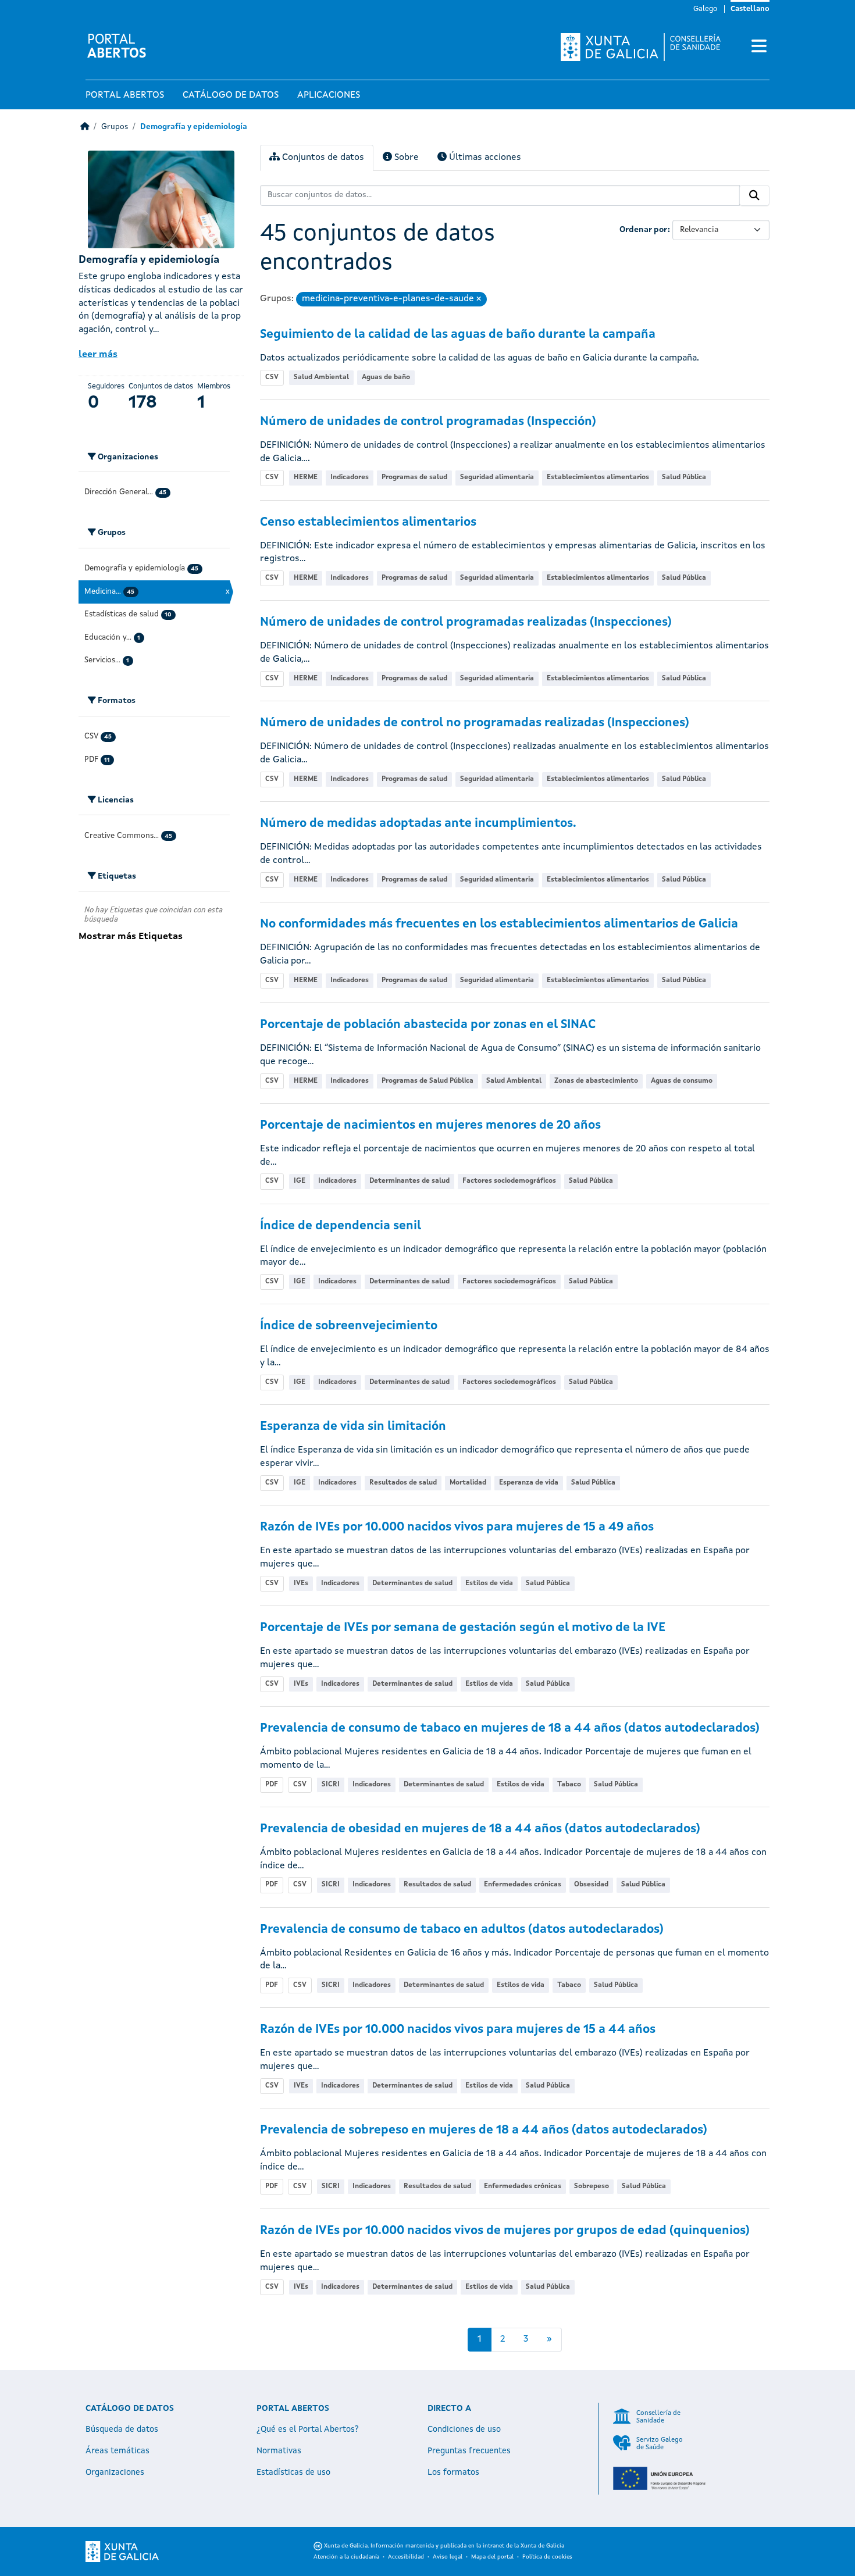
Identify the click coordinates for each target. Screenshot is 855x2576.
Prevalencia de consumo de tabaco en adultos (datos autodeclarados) (462, 1930)
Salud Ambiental (321, 377)
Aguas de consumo (682, 1081)
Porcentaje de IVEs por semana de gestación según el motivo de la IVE (463, 1628)
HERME (306, 477)
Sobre (405, 158)
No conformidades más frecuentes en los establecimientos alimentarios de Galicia (499, 924)
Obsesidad (591, 1885)
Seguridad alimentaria (497, 477)
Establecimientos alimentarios (598, 477)
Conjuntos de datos (322, 158)
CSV (272, 377)
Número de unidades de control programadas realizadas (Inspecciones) (466, 622)
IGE (300, 1181)
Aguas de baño (386, 377)
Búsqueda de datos (122, 2429)
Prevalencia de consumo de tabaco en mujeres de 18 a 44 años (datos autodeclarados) (510, 1728)
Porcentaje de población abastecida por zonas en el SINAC (428, 1025)
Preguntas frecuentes (469, 2451)
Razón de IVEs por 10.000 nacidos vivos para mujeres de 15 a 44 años (458, 2030)
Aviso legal (448, 2557)
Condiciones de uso (464, 2429)
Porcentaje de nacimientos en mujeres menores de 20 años (430, 1125)
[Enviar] (754, 195)
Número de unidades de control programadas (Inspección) (428, 422)
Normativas (279, 2451)
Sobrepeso (592, 2186)
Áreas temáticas (117, 2451)
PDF (272, 1785)
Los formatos (453, 2472)
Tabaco (569, 1785)
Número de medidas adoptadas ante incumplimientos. (418, 824)
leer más (98, 355)
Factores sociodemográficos (509, 1181)
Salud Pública (684, 477)
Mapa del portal (492, 2557)
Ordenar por (644, 230)
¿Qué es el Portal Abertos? (308, 2429)
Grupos (115, 127)
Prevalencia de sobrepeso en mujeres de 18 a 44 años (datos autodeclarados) (484, 2130)
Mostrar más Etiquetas (131, 937)
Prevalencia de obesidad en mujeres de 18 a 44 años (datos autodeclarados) (480, 1829)
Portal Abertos (125, 95)
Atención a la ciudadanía (346, 2557)
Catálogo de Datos (231, 95)
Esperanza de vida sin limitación (353, 1427)
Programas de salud (414, 477)
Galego (705, 9)
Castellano (750, 9)
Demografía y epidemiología (194, 127)
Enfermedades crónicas (523, 1885)
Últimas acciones (484, 158)
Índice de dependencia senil (341, 1226)
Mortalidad (468, 1483)
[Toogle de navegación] (759, 47)
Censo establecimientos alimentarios (368, 522)
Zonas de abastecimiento (596, 1081)
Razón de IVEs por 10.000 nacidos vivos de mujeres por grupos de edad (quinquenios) (505, 2231)
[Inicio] (85, 127)
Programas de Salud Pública (427, 1081)
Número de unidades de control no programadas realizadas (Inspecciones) (475, 723)
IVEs (301, 1583)
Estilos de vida (489, 1583)
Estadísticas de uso (293, 2472)
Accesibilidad (406, 2557)
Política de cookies (547, 2557)
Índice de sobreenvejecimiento (349, 1326)
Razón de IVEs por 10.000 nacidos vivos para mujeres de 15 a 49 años (457, 1527)
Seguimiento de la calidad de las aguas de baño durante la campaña (458, 335)
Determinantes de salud (409, 1181)
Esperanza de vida (529, 1483)
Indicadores (350, 477)
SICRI (331, 1785)
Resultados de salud (403, 1483)
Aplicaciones (329, 95)
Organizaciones (115, 2472)
